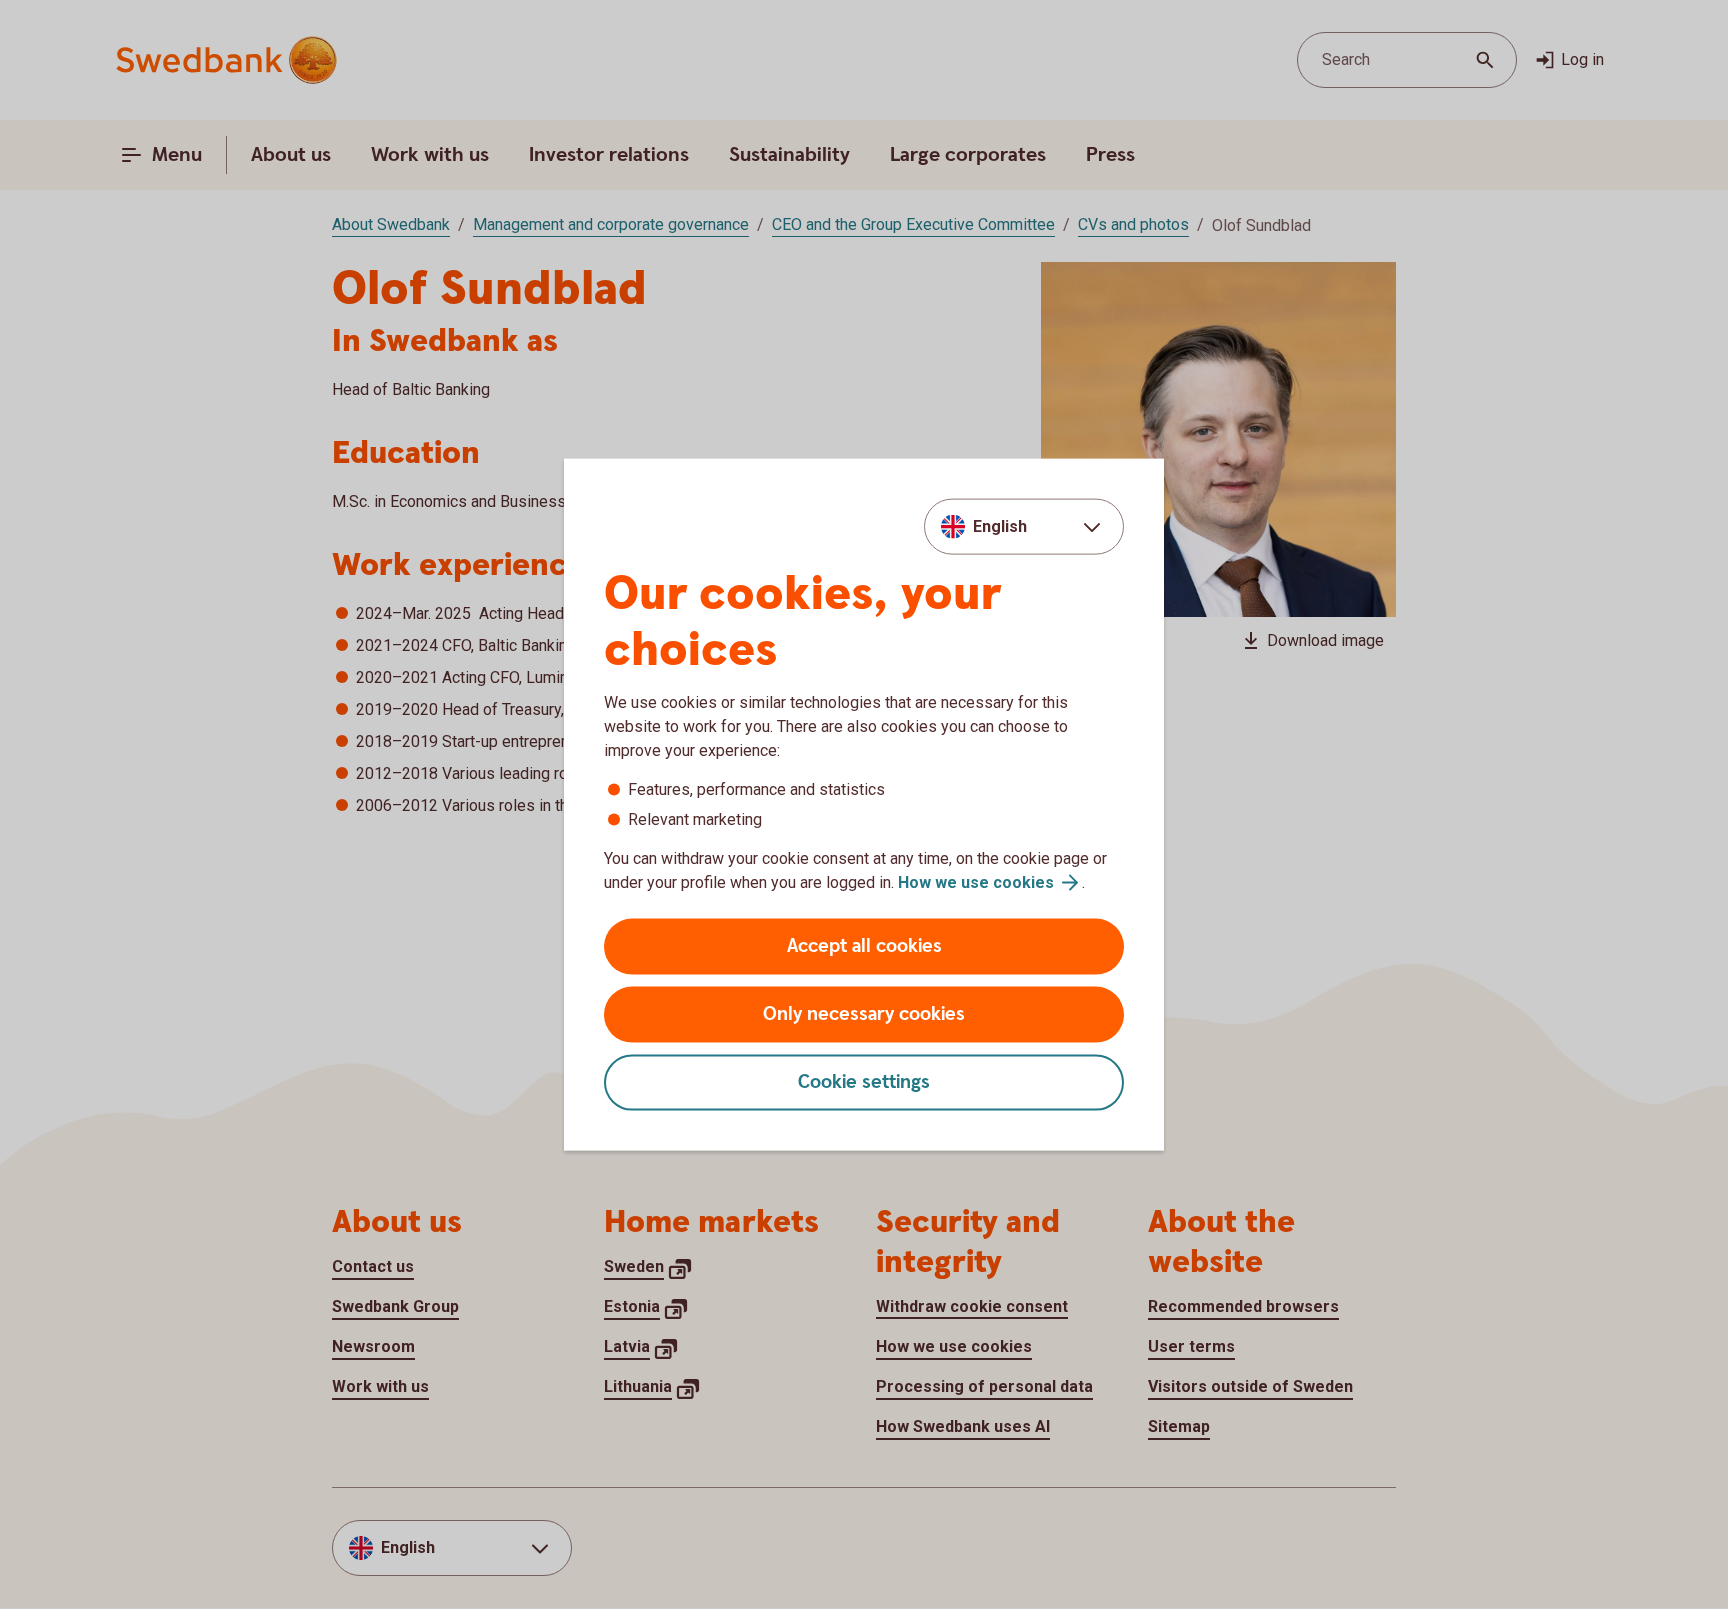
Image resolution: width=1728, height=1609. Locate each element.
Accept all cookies (864, 946)
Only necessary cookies (864, 1014)
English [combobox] (1000, 525)
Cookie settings (864, 1082)
